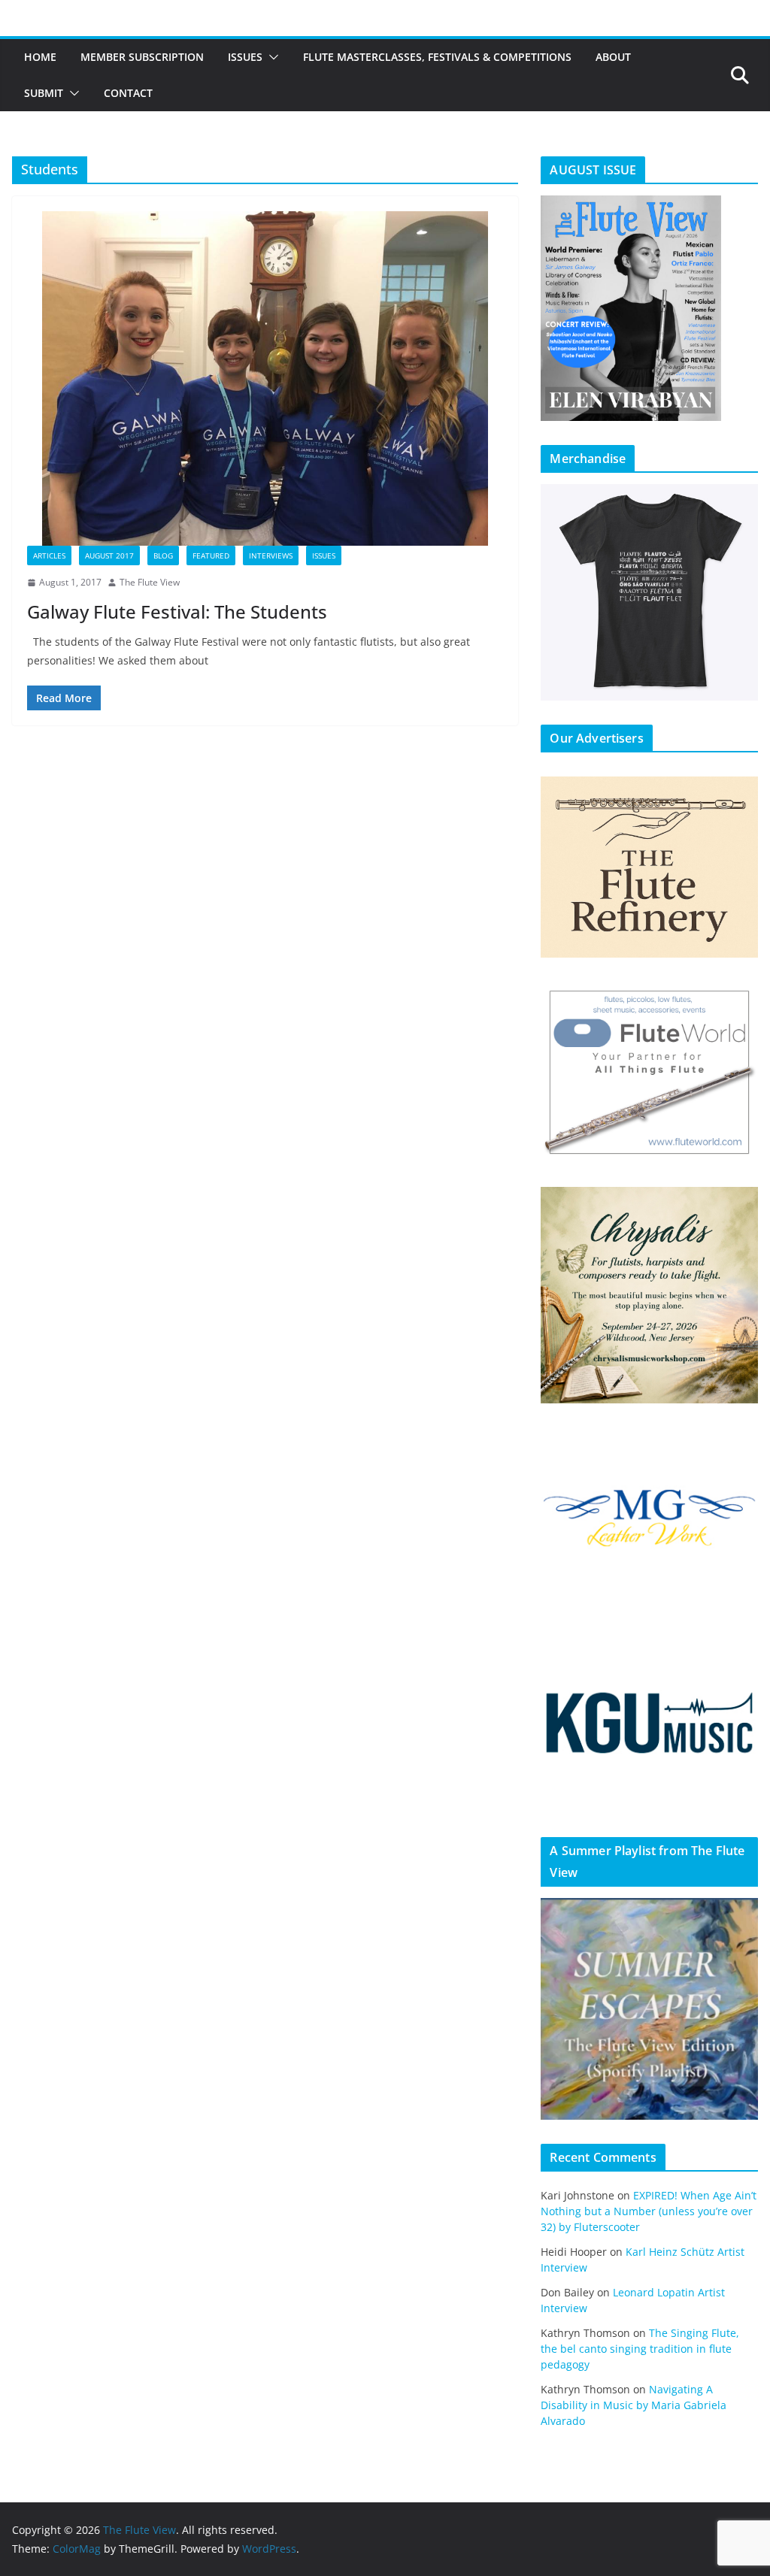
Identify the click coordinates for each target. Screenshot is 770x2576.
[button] (271, 57)
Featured (211, 555)
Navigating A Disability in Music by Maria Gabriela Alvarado (634, 2405)
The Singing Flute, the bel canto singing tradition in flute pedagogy (640, 2349)
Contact (128, 93)
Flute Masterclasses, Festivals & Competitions (437, 57)
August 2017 (109, 555)
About (613, 57)
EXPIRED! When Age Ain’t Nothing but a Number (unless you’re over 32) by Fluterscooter (649, 2211)
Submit (44, 93)
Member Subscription (142, 57)
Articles (49, 555)
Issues (245, 57)
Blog (163, 555)
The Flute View (150, 582)
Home (40, 57)
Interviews (271, 555)
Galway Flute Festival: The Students (177, 611)
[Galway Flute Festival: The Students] (265, 378)
